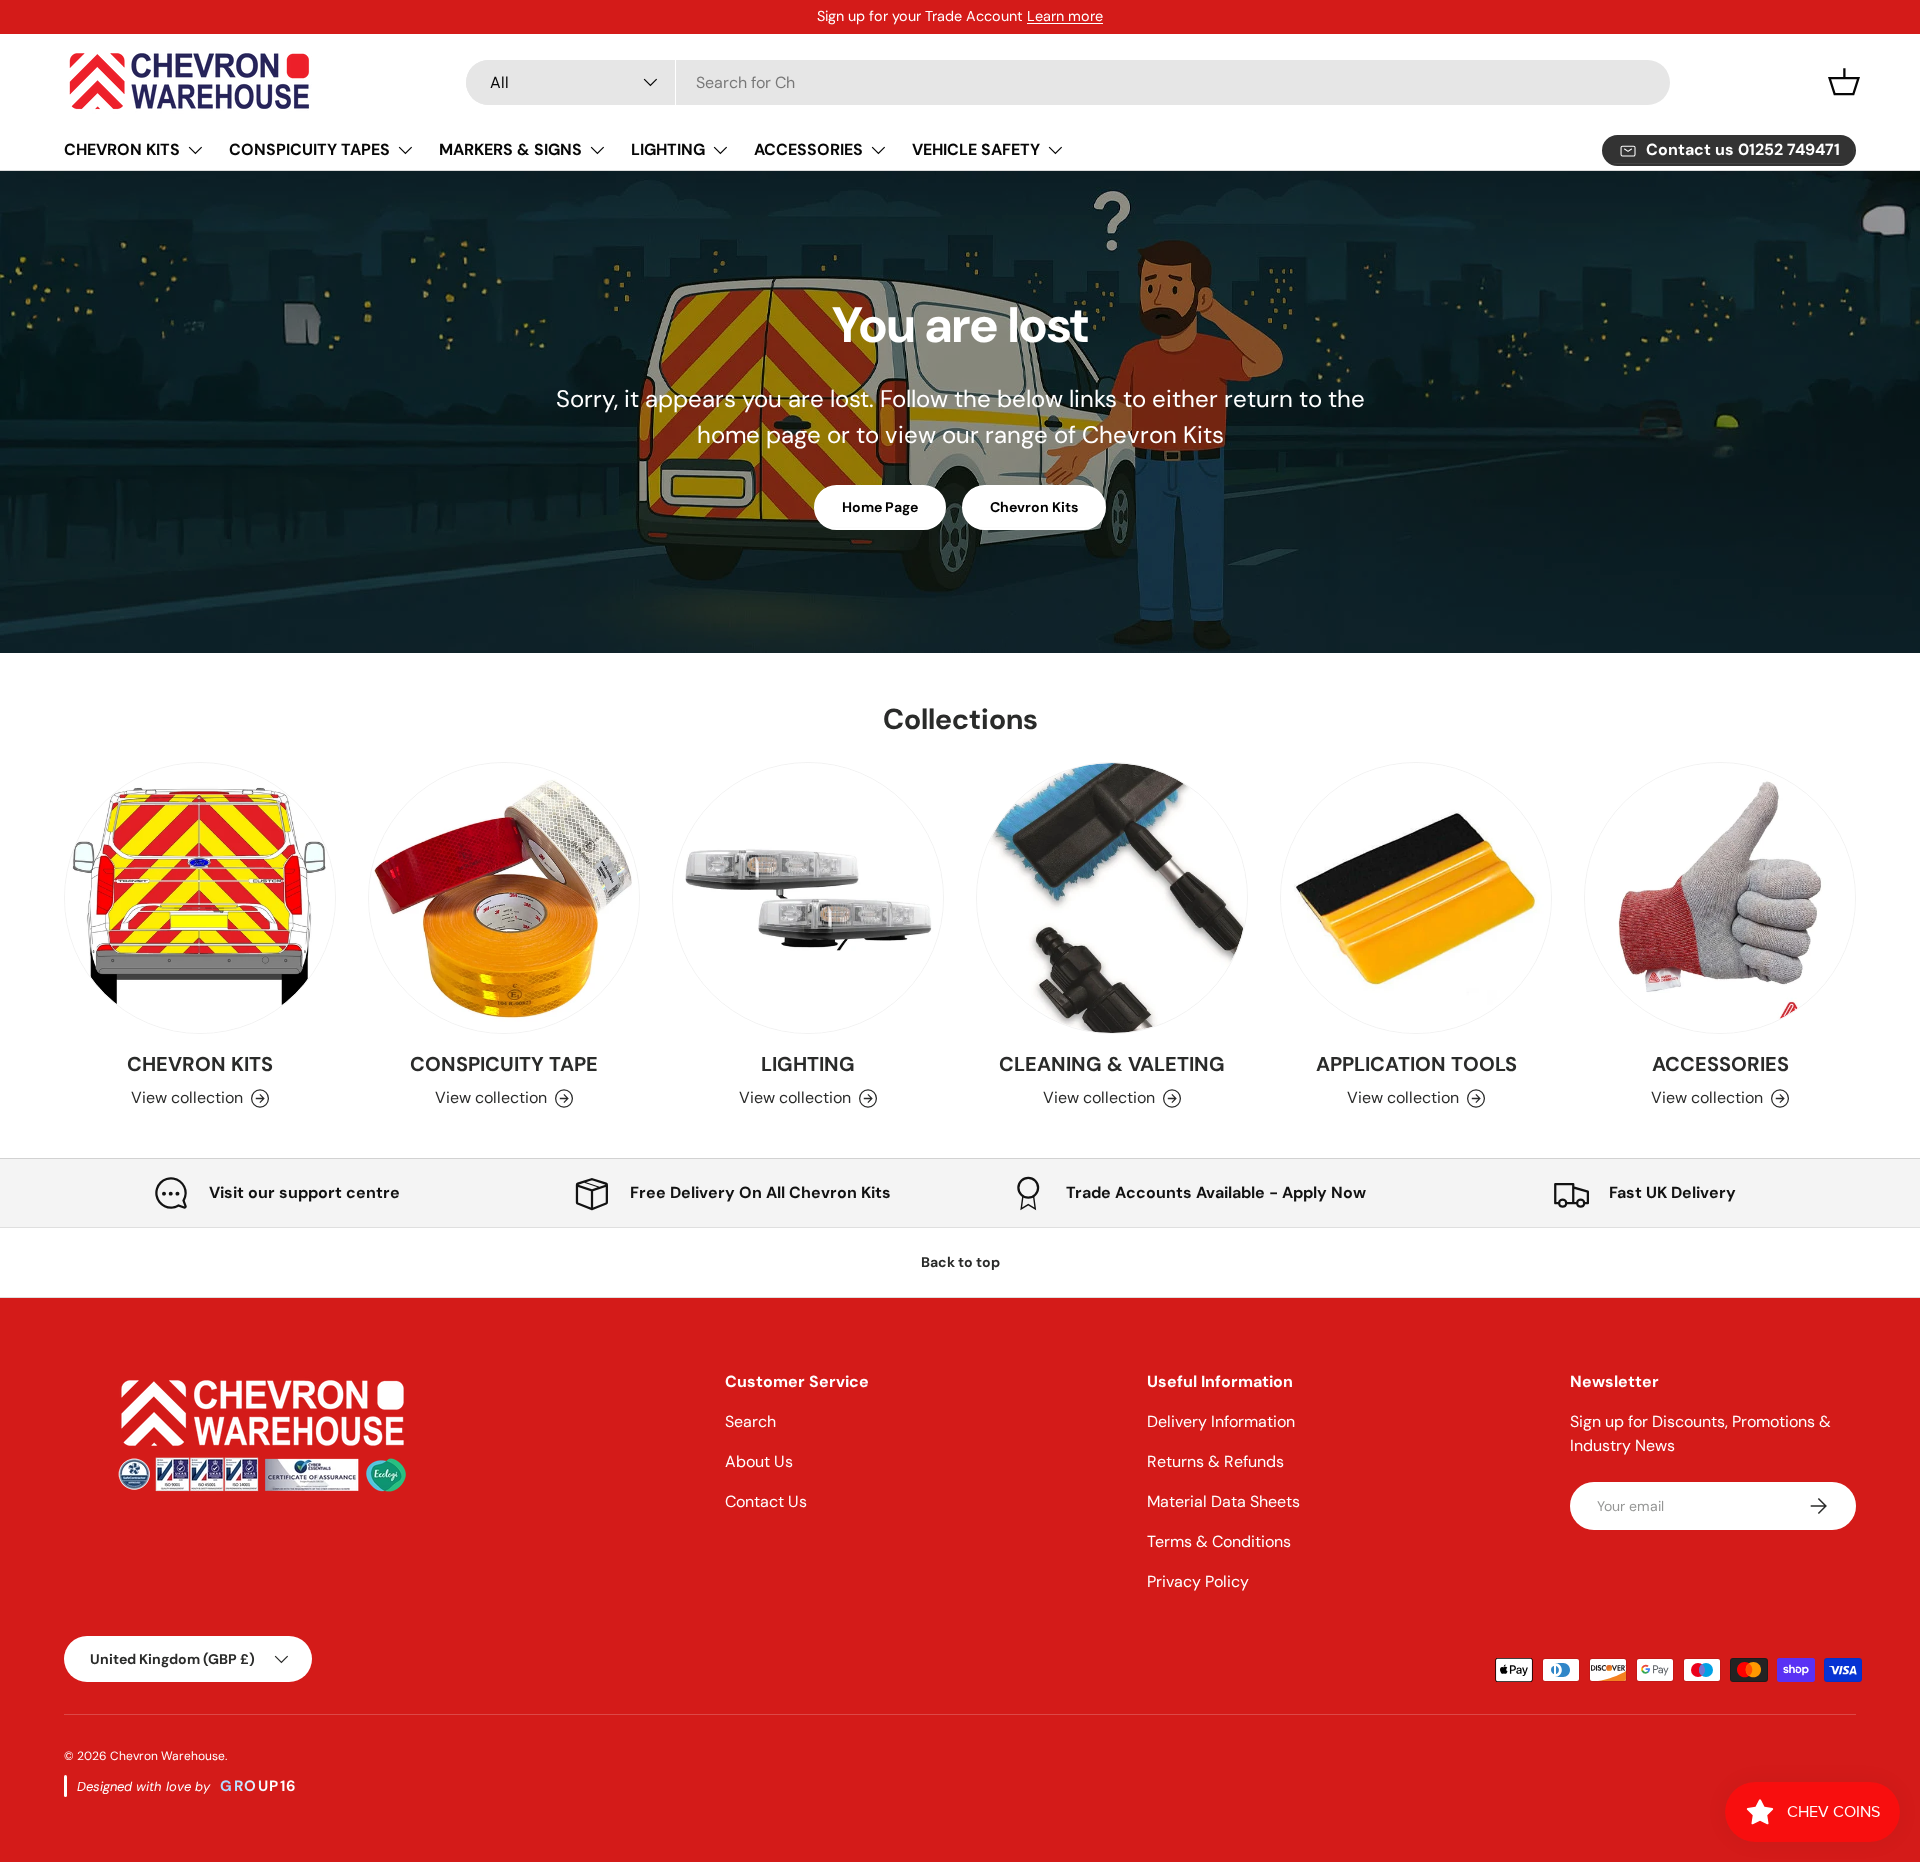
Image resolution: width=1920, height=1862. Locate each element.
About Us (759, 1461)
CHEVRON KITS (122, 149)
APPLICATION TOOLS (1416, 1064)
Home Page (880, 507)
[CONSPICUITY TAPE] (504, 898)
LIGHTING (668, 149)
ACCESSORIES (808, 149)
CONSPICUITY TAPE (504, 1064)
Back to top (960, 1262)
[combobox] (1068, 82)
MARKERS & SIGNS (510, 149)
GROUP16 (259, 1786)
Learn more (1065, 16)
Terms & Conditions (1219, 1541)
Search (750, 1421)
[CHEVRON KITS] (200, 898)
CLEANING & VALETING (1112, 1064)
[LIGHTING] (808, 898)
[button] (1844, 82)
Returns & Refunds (1215, 1461)
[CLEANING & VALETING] (1112, 898)
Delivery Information (1221, 1421)
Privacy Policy (1198, 1581)
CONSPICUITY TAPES (309, 149)
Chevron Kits (1034, 507)
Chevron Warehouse (167, 1756)
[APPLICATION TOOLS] (1416, 898)
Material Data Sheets (1223, 1501)
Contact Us (766, 1501)
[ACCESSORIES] (1720, 898)
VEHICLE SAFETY (976, 149)
